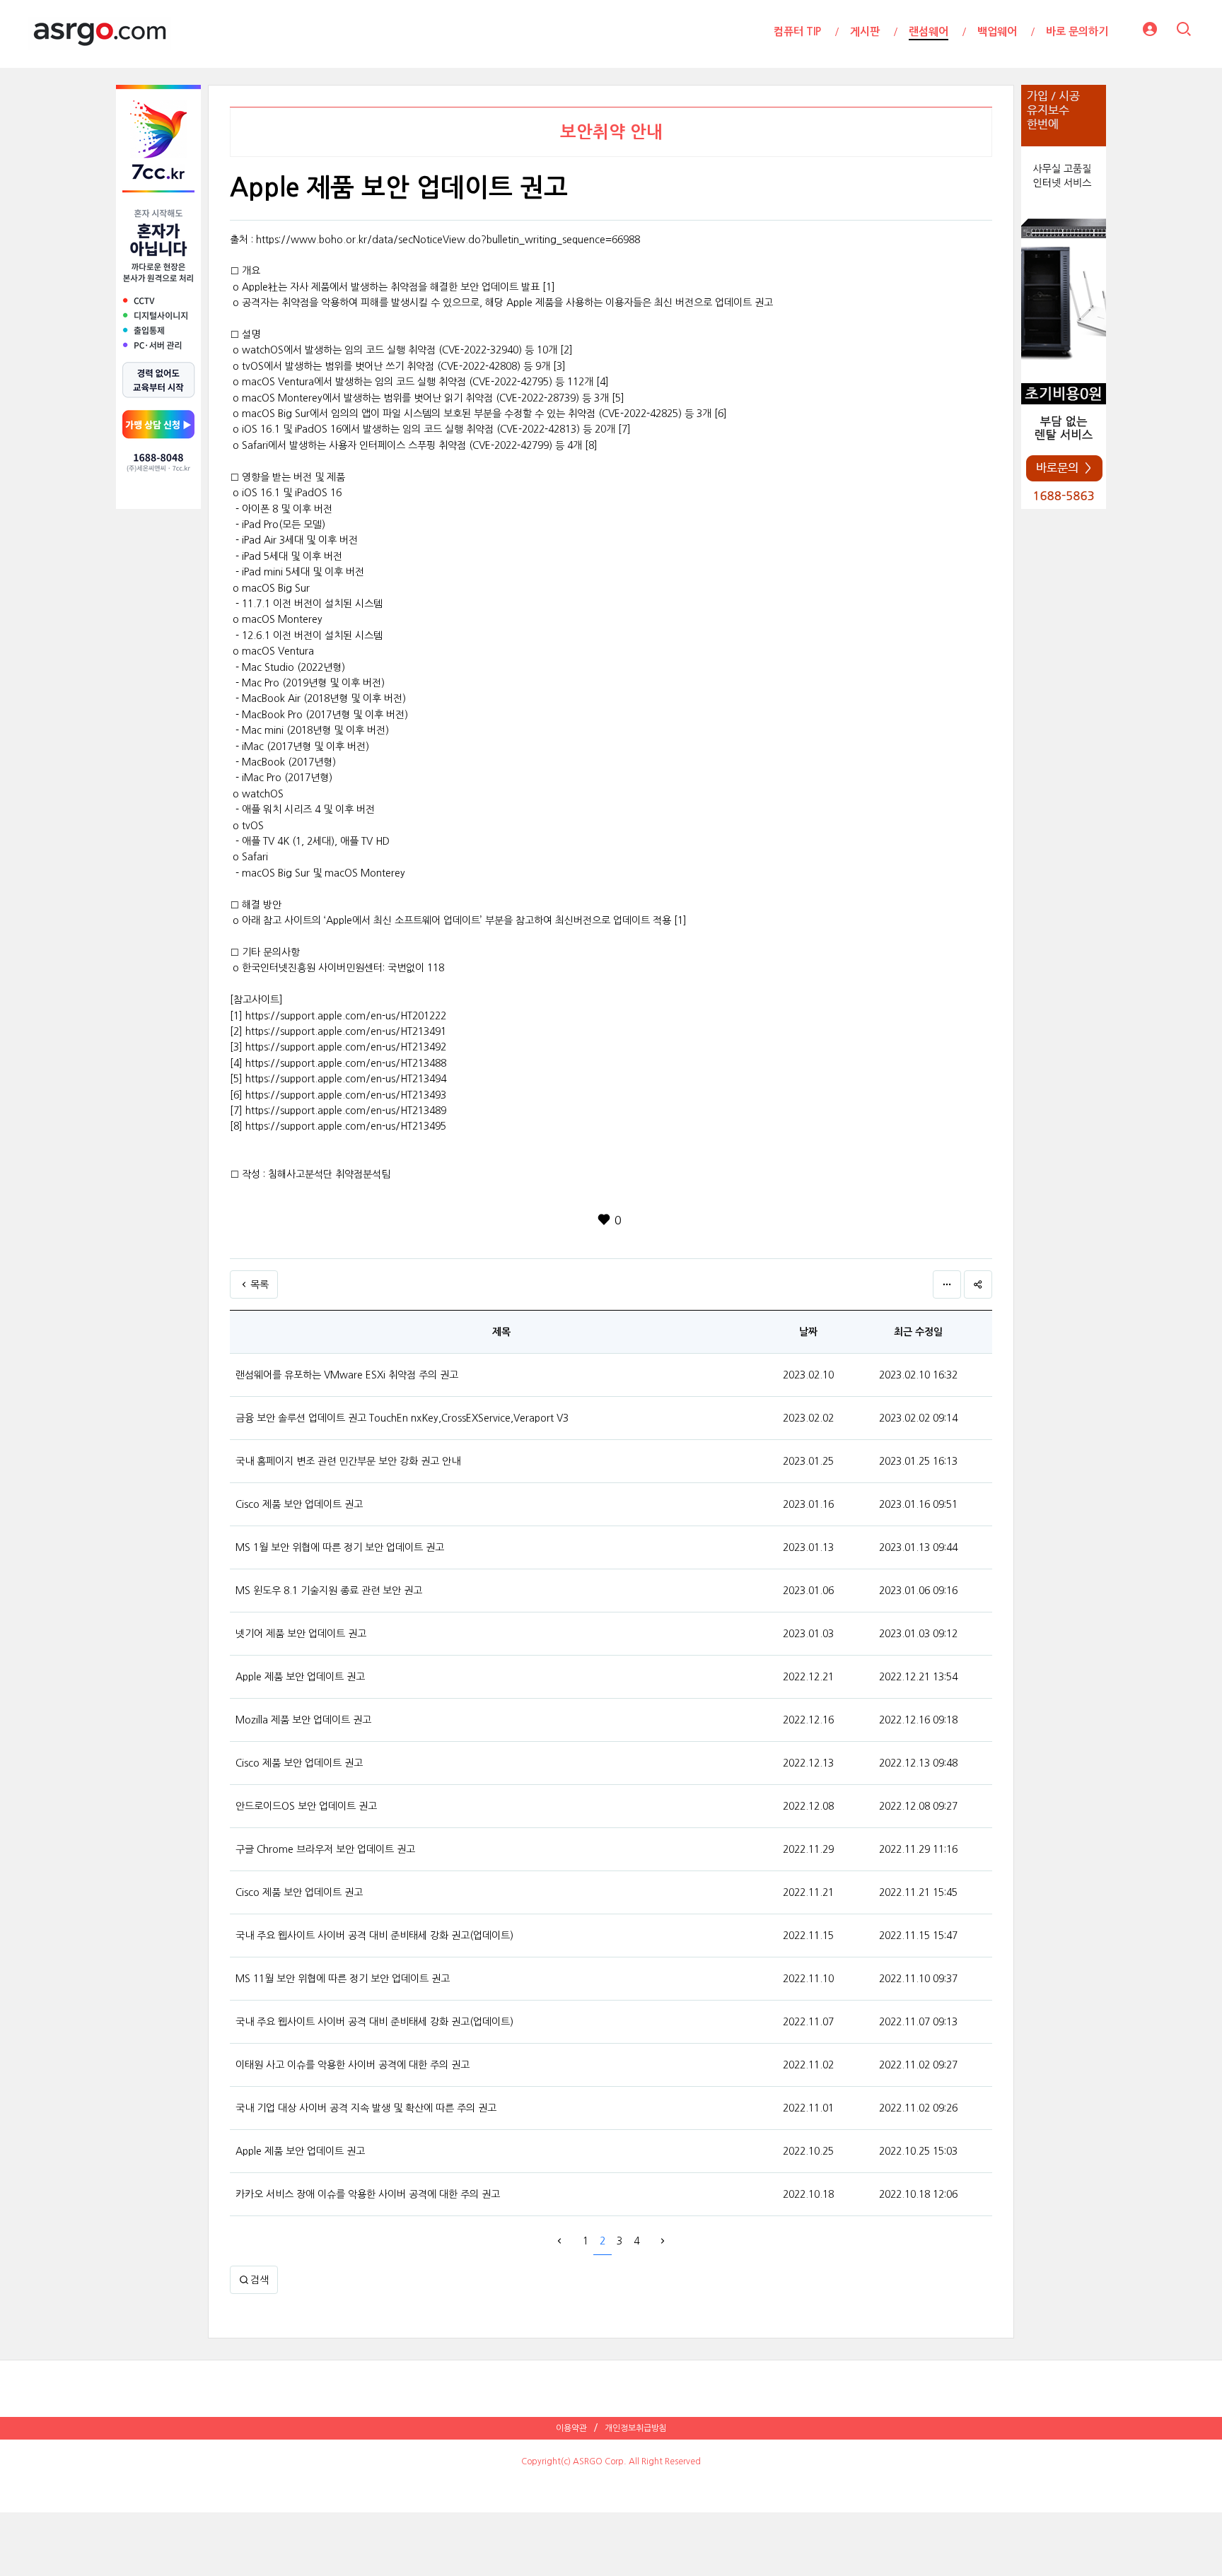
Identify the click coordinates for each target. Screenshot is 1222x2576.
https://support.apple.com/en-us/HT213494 (346, 1079)
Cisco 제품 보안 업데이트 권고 (299, 1504)
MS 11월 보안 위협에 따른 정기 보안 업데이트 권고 (343, 1979)
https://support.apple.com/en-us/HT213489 (346, 1111)
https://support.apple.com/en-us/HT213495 (346, 1126)
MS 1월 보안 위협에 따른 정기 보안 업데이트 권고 (340, 1547)
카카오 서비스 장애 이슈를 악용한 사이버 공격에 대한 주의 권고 (368, 2194)
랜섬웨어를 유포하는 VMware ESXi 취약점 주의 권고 (347, 1375)
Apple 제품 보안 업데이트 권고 (300, 1677)
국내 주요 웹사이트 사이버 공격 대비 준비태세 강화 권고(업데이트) (374, 1936)
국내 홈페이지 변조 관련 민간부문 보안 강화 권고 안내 (348, 1461)
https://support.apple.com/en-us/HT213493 (346, 1095)
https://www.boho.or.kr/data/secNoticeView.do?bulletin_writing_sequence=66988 (448, 240)
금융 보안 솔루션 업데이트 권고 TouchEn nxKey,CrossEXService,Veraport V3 (402, 1418)
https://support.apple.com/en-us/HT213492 (346, 1047)
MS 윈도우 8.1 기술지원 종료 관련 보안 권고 (329, 1591)
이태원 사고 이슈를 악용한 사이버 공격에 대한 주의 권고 (353, 2065)
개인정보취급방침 (636, 2428)
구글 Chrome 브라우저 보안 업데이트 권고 (325, 1849)
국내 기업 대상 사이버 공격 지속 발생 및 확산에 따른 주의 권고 (366, 2108)
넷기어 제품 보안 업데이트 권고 (301, 1634)
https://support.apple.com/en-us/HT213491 (346, 1031)
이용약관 (571, 2428)
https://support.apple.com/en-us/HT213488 (346, 1063)
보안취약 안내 (611, 132)
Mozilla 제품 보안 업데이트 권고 (303, 1720)
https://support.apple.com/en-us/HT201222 (346, 1016)
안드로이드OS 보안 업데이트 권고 (306, 1806)
